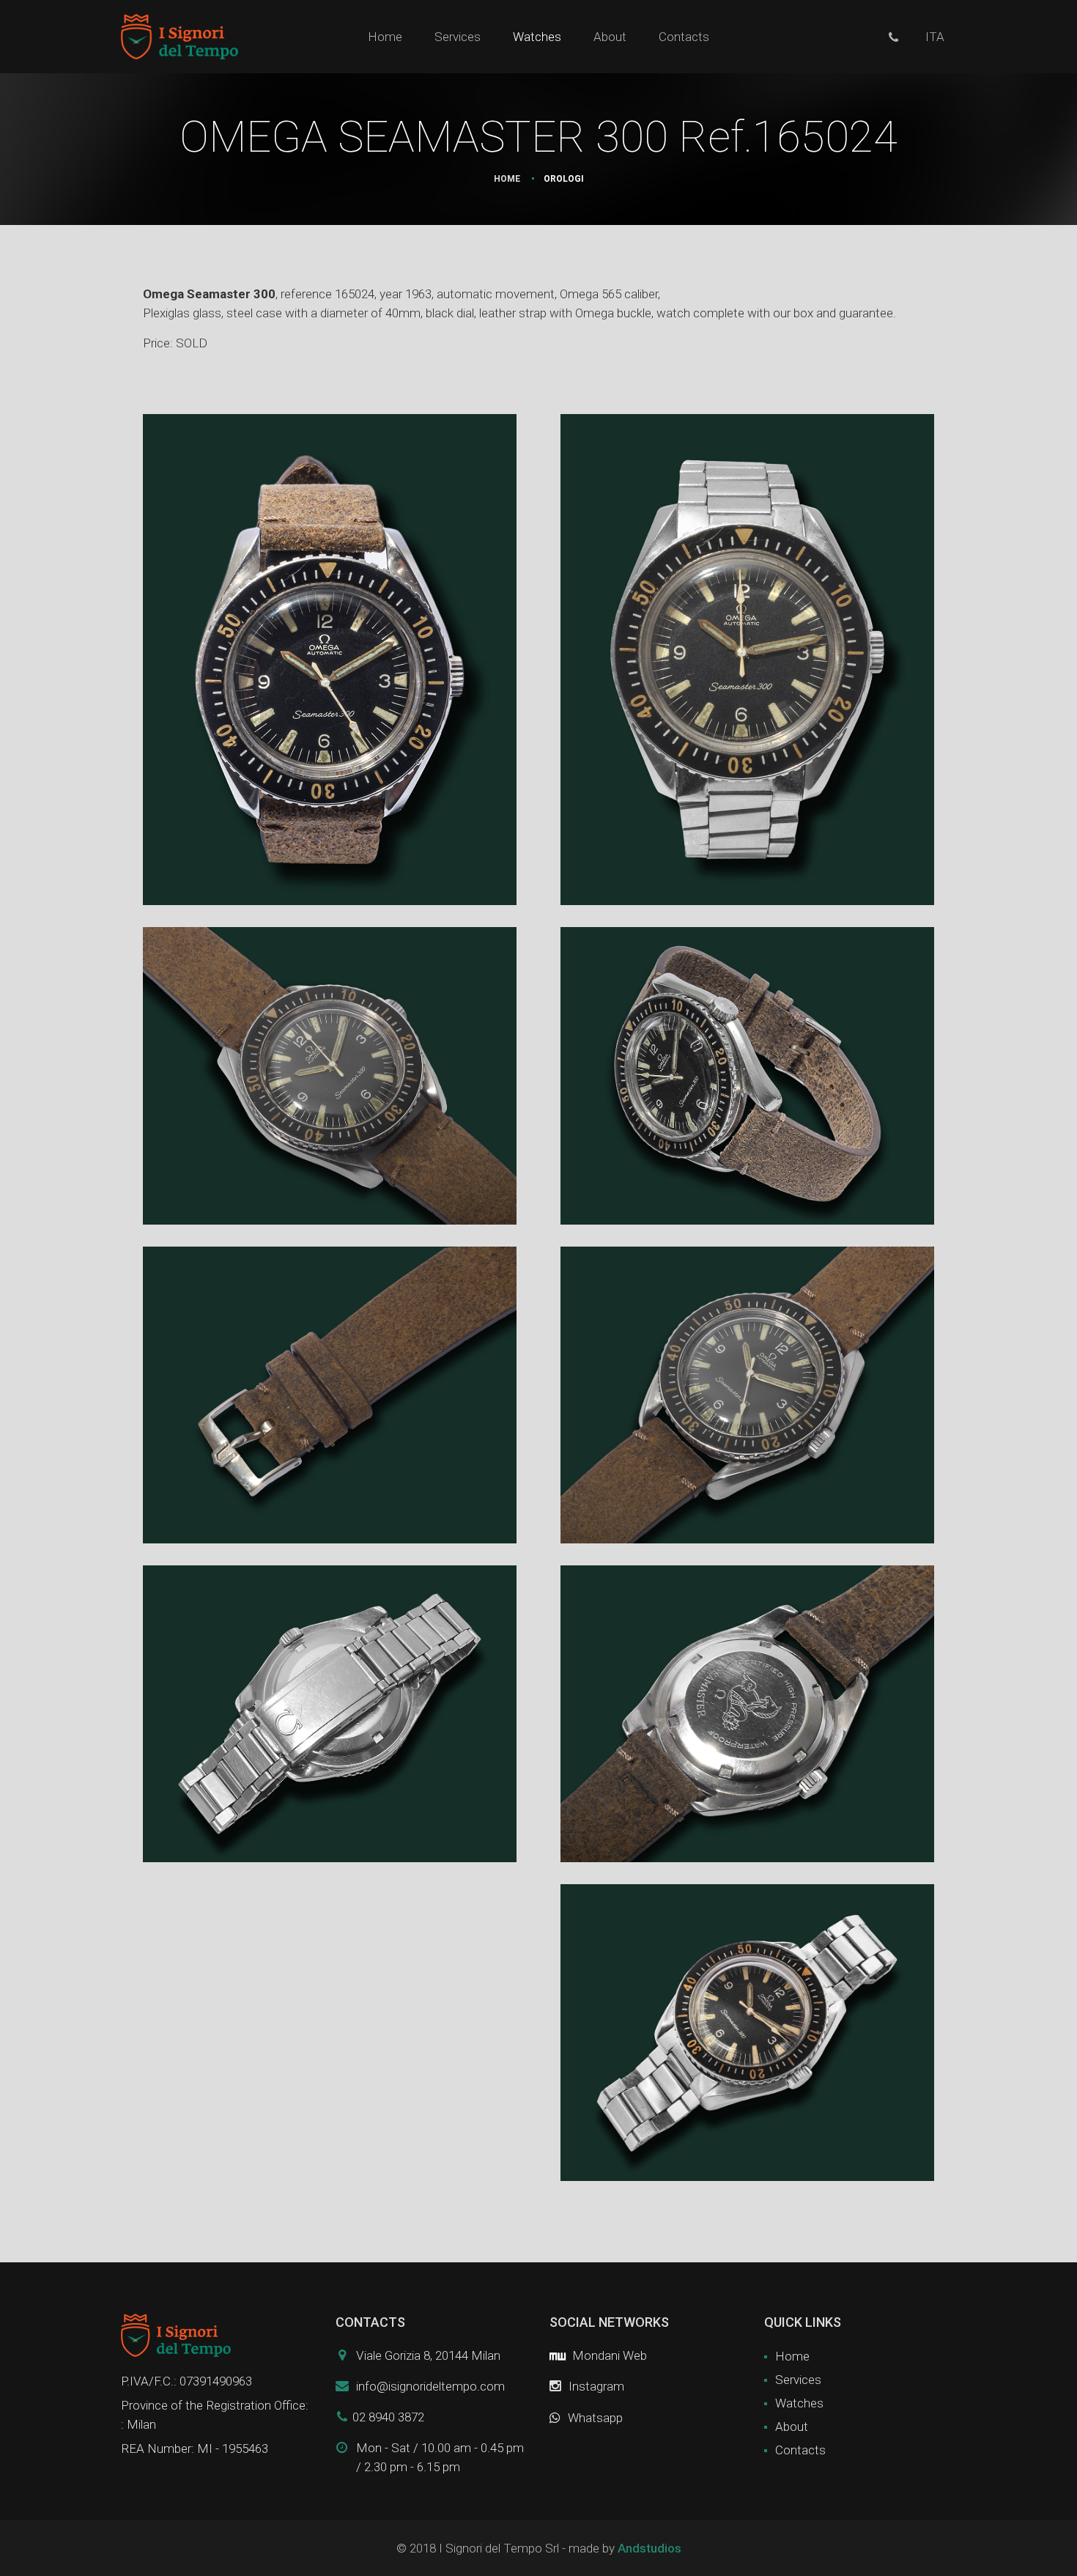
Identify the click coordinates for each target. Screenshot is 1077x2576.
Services (458, 37)
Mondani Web (608, 2355)
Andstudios (649, 2548)
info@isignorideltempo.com (430, 2386)
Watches (537, 37)
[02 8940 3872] (893, 37)
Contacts (684, 37)
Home (385, 37)
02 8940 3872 (388, 2417)
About (610, 37)
